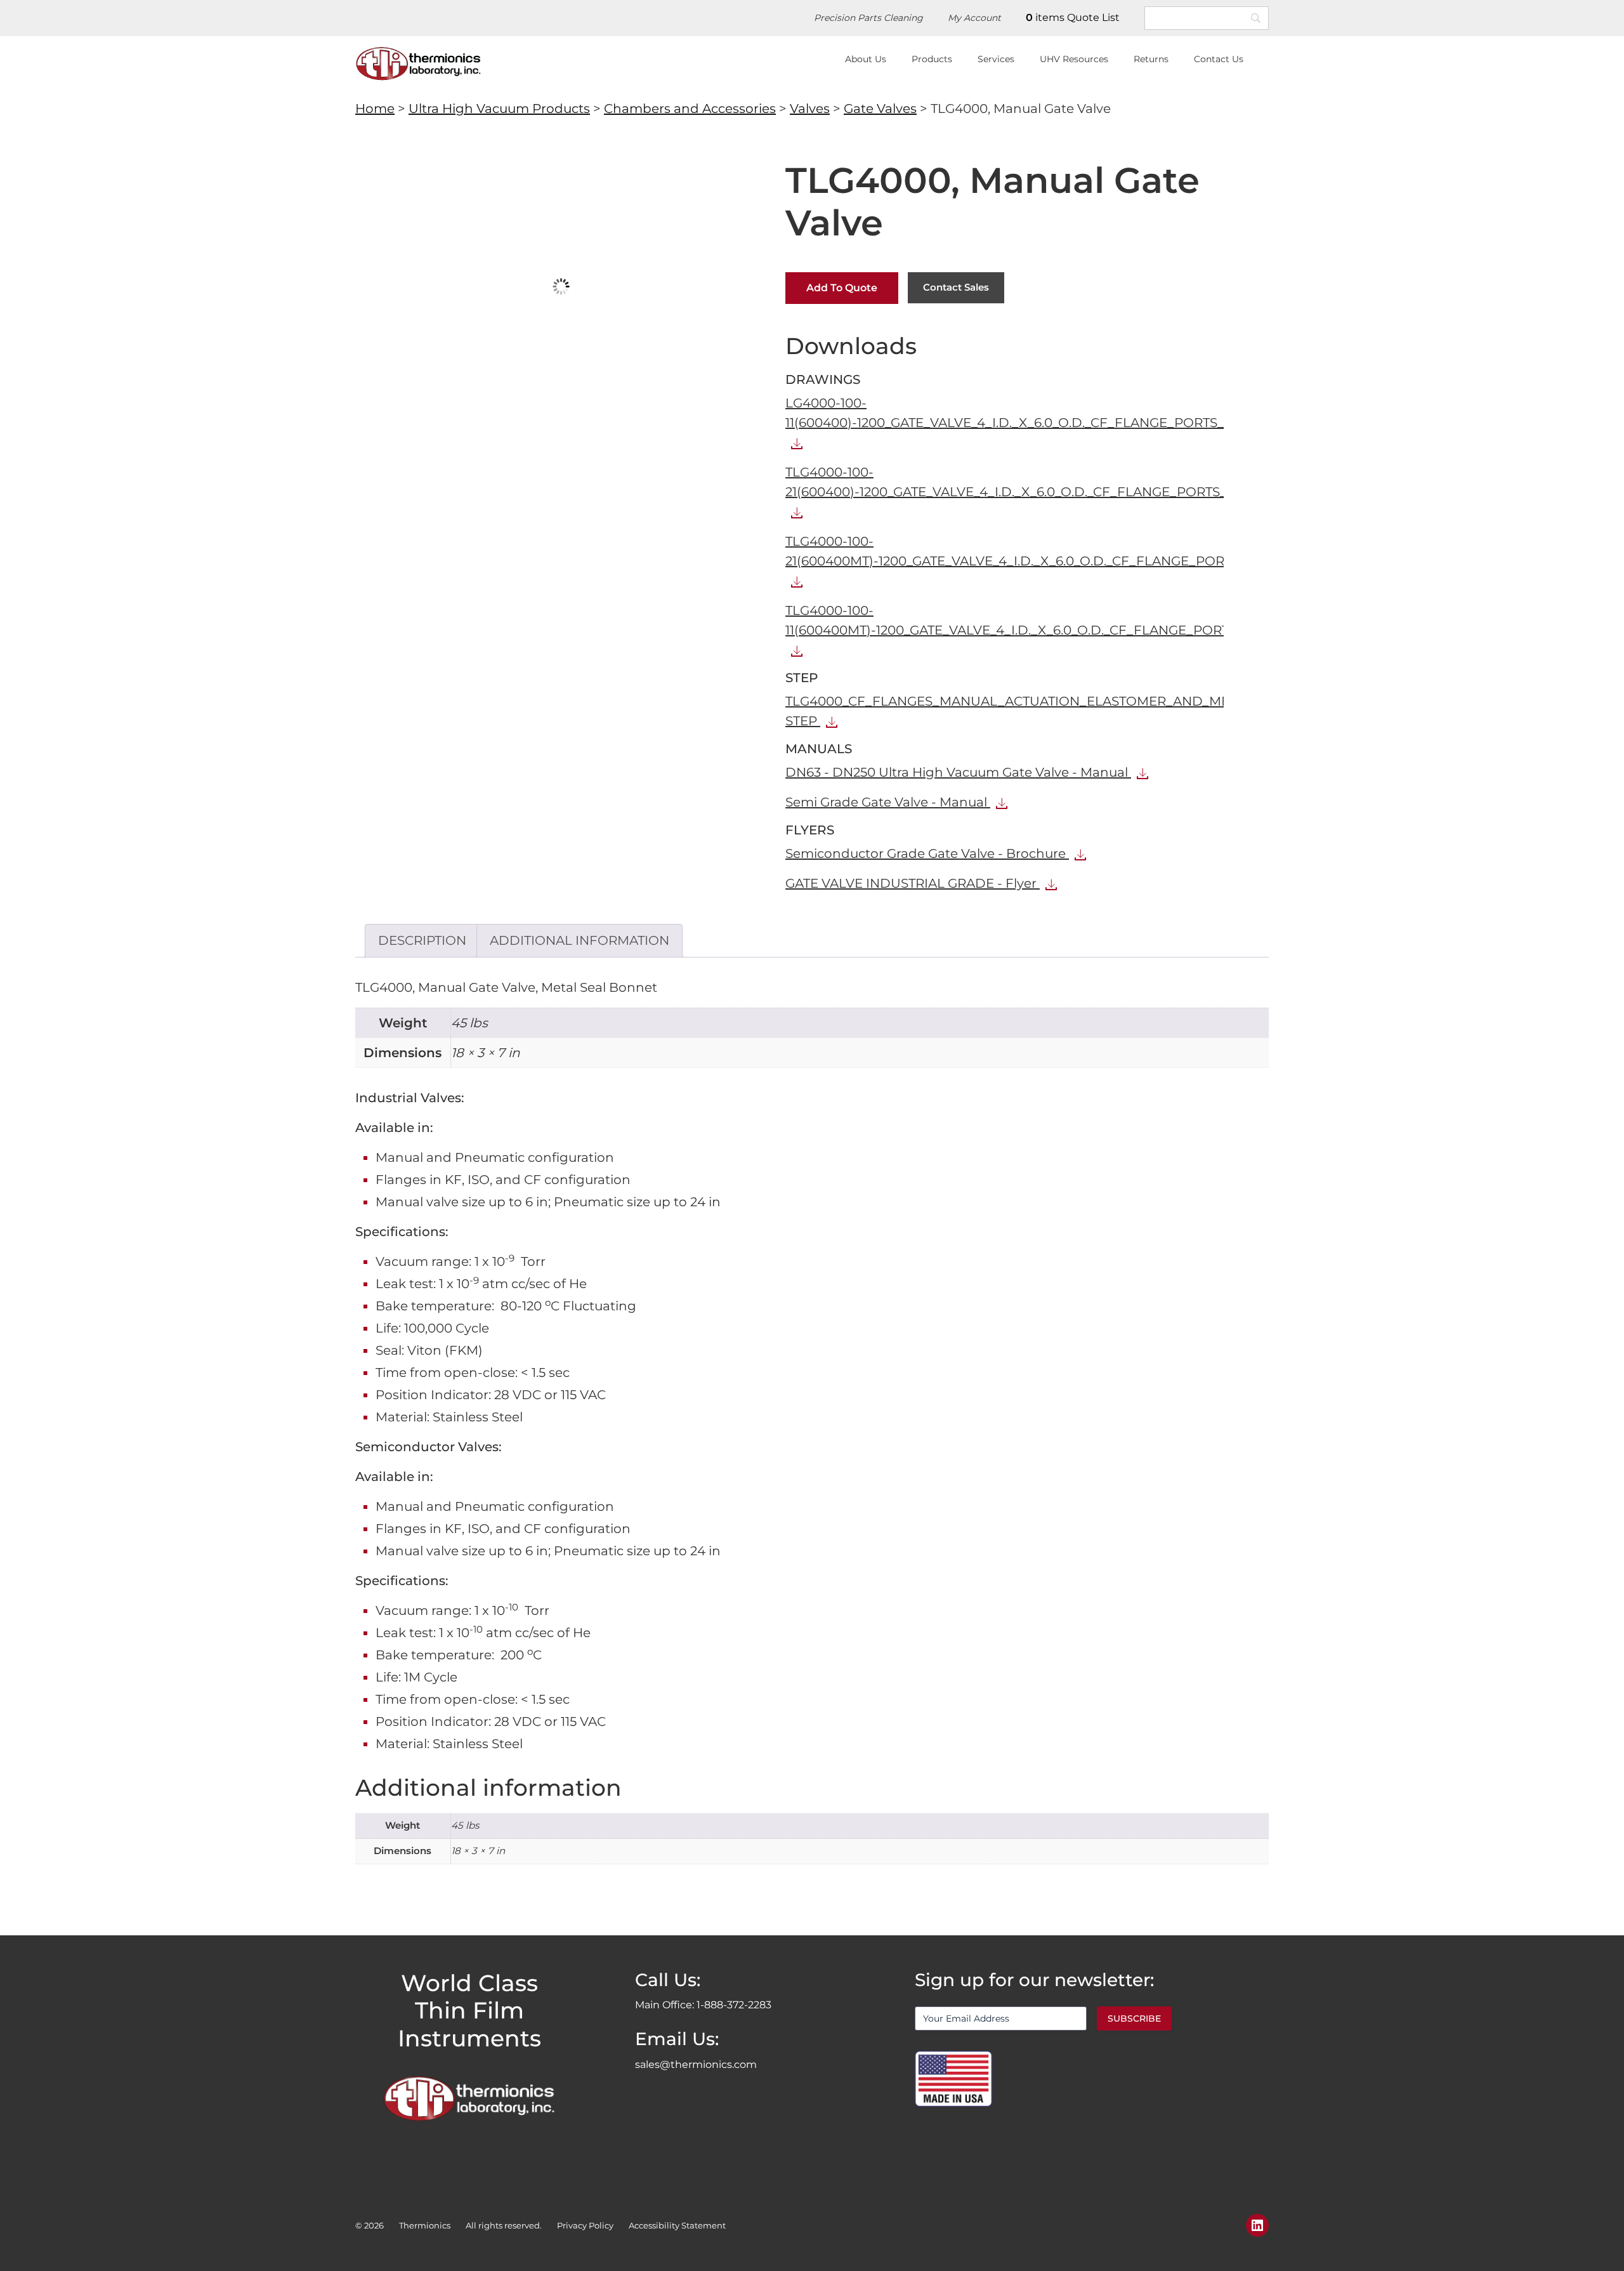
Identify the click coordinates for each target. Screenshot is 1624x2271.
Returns (1151, 59)
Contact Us (1219, 59)
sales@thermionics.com (696, 2064)
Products (932, 59)
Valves (810, 109)
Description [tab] (422, 940)
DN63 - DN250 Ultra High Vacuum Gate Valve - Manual (958, 772)
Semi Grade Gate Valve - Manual (888, 802)
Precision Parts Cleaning (868, 18)
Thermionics (425, 2225)
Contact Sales (956, 287)
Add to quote (842, 288)
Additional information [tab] (580, 940)
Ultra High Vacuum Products (499, 109)
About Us (866, 59)
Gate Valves (880, 109)
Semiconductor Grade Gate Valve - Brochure (927, 853)
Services (996, 59)
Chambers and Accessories (690, 109)
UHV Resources (1074, 59)
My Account (974, 18)
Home (375, 109)
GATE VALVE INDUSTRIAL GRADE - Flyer (913, 883)
